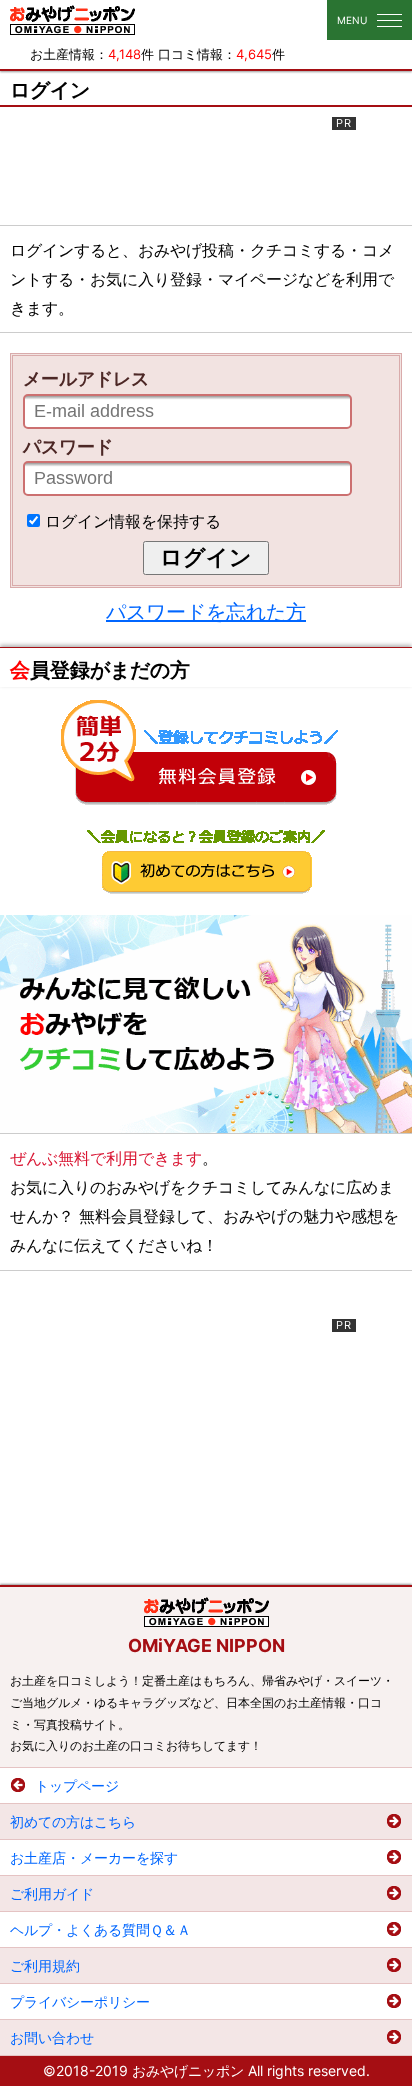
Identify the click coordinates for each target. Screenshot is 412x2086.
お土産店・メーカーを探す (94, 1857)
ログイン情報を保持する (133, 521)
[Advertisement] (206, 167)
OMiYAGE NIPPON (206, 1645)
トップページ (77, 1785)
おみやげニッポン (72, 20)
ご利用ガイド (52, 1893)
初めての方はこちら (73, 1821)
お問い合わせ (52, 2037)
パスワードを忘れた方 (206, 612)
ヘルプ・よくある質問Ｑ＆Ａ (100, 1929)
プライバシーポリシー (80, 2001)
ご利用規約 (45, 1965)
